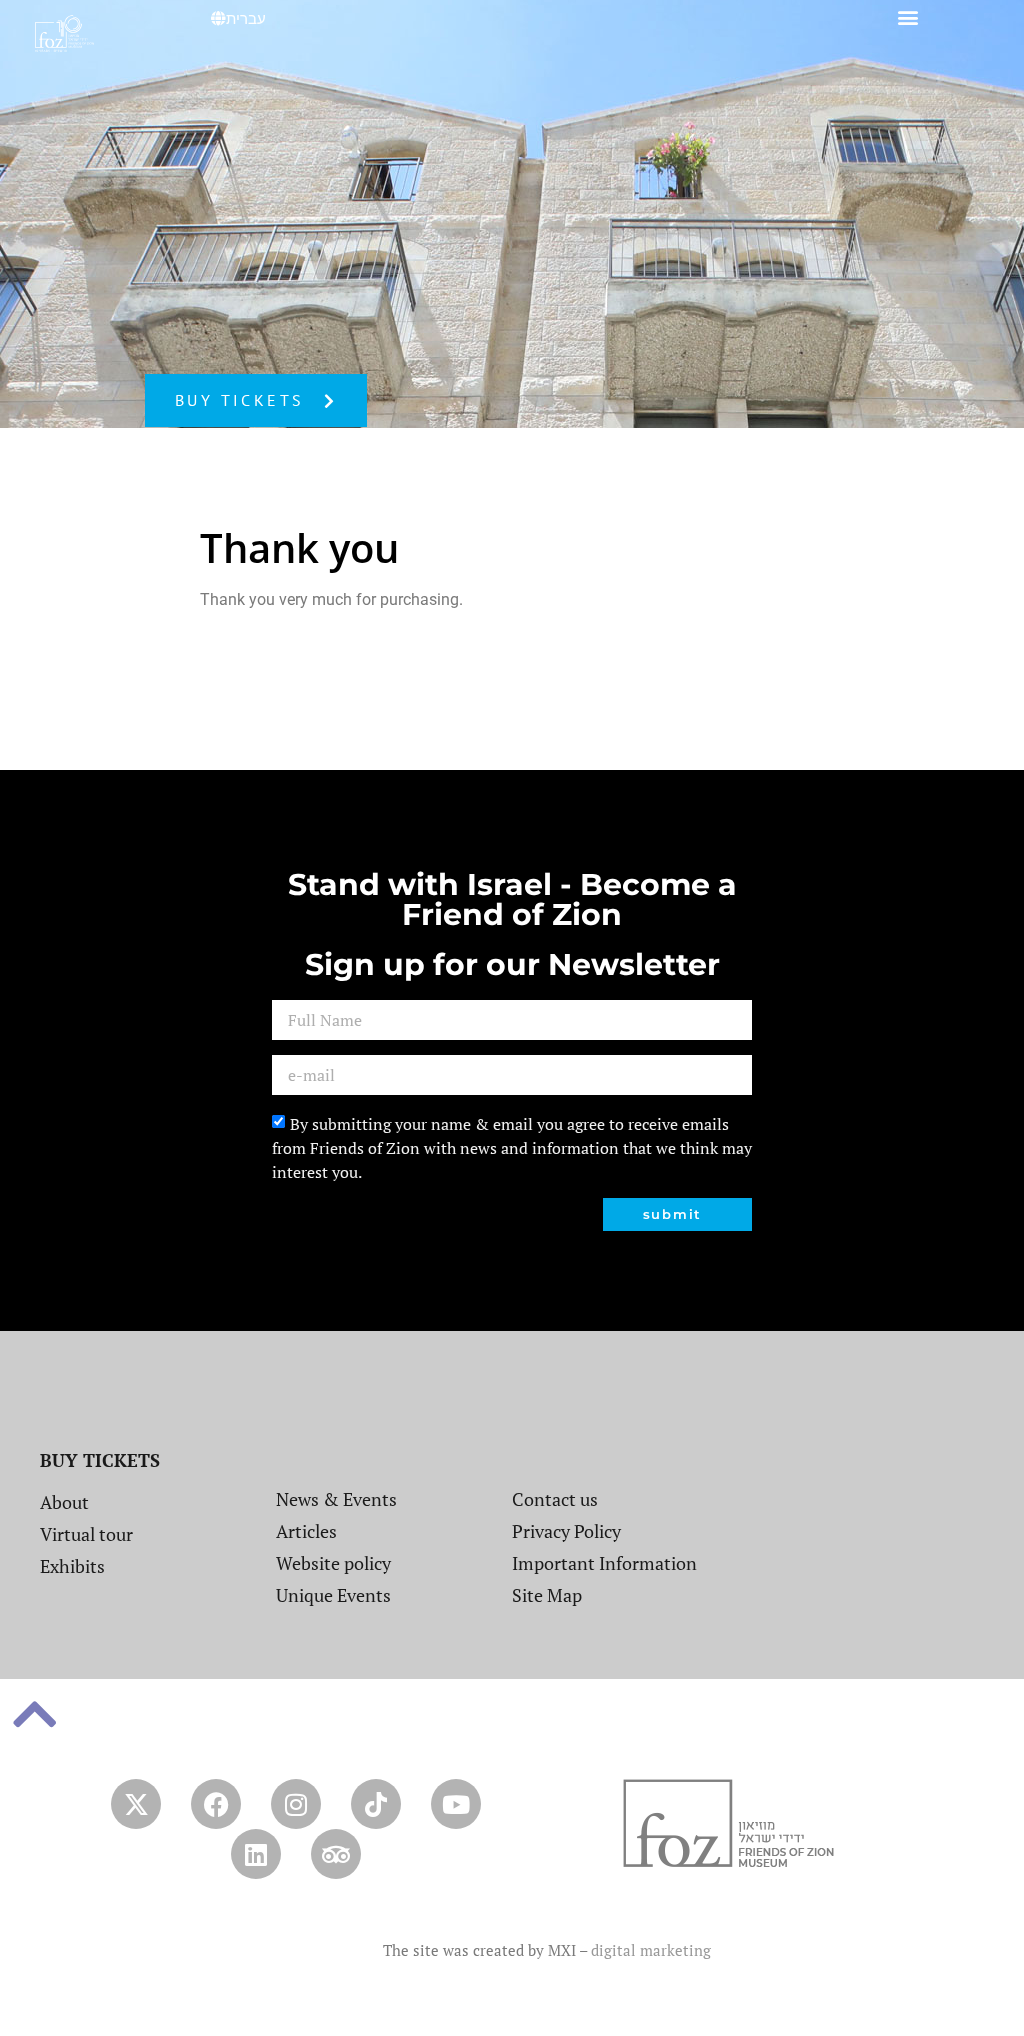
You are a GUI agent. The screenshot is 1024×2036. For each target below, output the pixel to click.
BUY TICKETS (100, 1460)
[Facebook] (216, 1804)
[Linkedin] (256, 1854)
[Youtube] (456, 1804)
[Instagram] (296, 1804)
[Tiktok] (376, 1804)
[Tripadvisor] (336, 1854)
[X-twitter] (136, 1804)
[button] (907, 16)
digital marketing (651, 1950)
